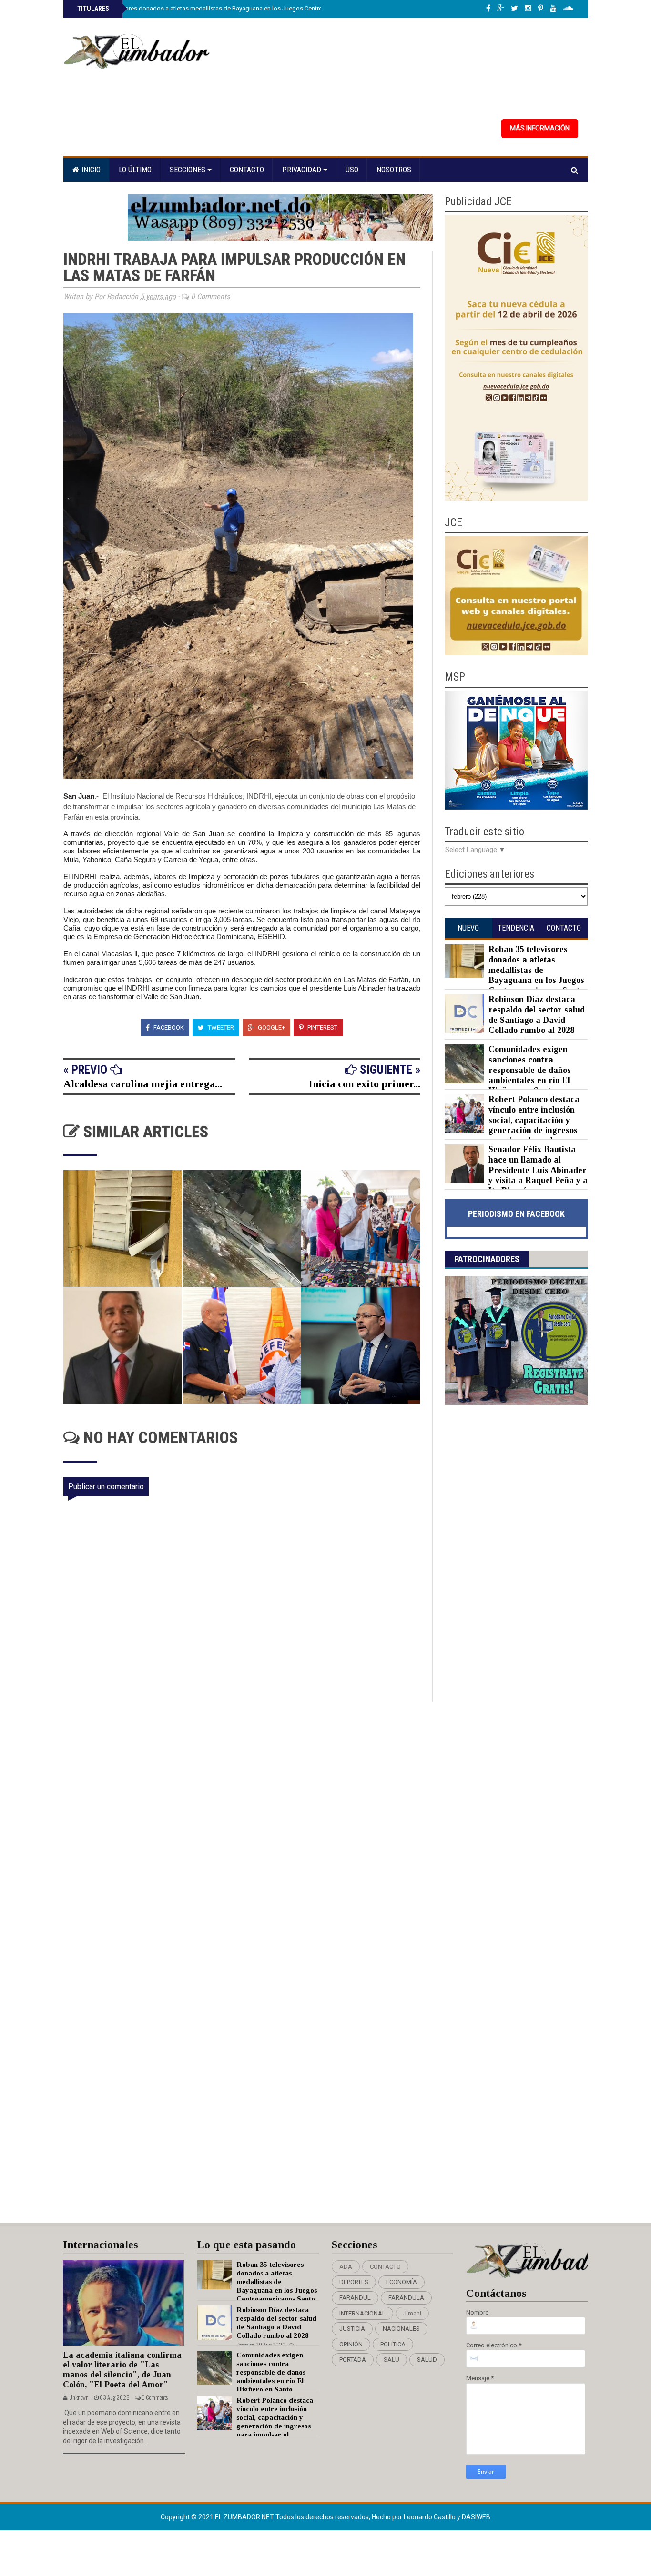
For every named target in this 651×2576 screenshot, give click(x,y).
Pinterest (322, 1027)
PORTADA (353, 2360)
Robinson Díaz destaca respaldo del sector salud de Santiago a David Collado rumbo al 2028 (537, 1015)
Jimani (412, 2313)
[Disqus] (248, 1828)
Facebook (168, 1027)
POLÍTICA (393, 2344)
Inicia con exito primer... (364, 1084)
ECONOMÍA (402, 2282)
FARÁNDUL (355, 2298)
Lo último (135, 170)
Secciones (188, 170)
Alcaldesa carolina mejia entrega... (143, 1084)
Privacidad (303, 170)
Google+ (271, 1027)
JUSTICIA (352, 2329)
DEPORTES (354, 2282)
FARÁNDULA (406, 2298)
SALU (392, 2360)
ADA (346, 2267)
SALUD (427, 2360)
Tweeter (220, 1027)
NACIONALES (401, 2329)
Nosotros (394, 170)
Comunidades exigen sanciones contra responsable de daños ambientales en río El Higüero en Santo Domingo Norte (508, 1075)
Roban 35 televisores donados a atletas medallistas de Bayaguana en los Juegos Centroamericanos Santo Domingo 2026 (245, 8)
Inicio (90, 170)
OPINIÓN (351, 2344)
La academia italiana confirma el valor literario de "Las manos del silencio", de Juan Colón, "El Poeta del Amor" (122, 2370)
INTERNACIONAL (362, 2313)
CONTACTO (385, 2267)
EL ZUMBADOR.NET (245, 2517)
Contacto (247, 170)
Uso (352, 170)
